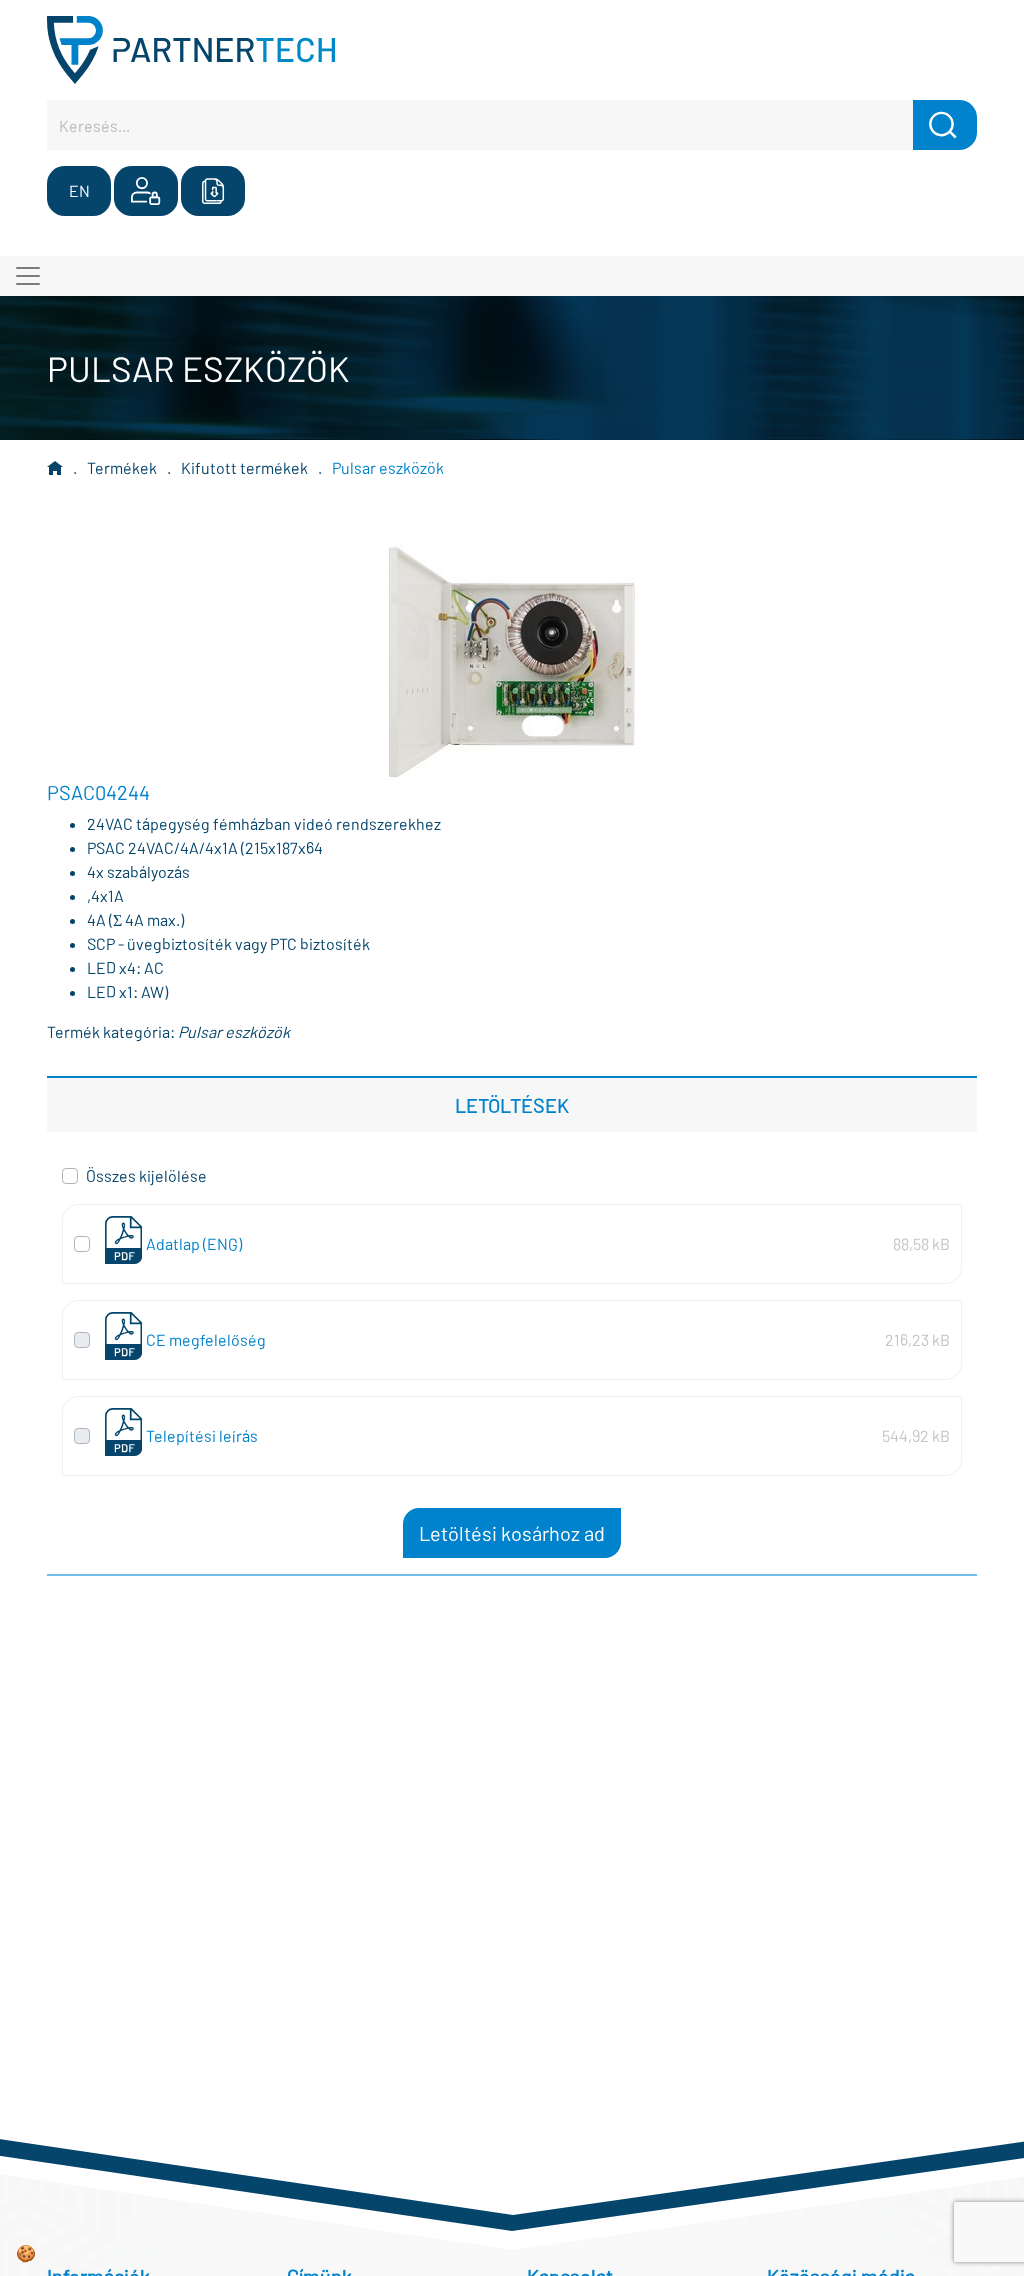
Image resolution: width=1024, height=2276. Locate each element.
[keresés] (945, 125)
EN (79, 190)
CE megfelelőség (206, 1339)
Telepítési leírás (202, 1435)
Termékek (122, 467)
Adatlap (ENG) (194, 1243)
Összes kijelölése (146, 1175)
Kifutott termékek (244, 467)
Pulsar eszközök (388, 467)
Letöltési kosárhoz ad (512, 1533)
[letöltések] (213, 191)
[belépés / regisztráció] (146, 191)
